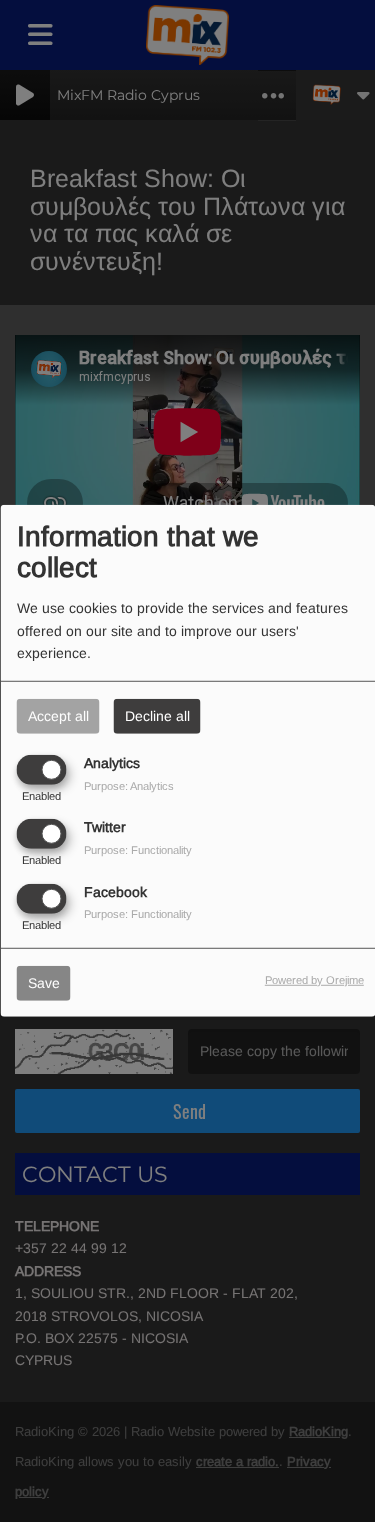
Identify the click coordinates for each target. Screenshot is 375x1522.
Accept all (58, 716)
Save (44, 982)
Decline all (157, 716)
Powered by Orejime (314, 979)
